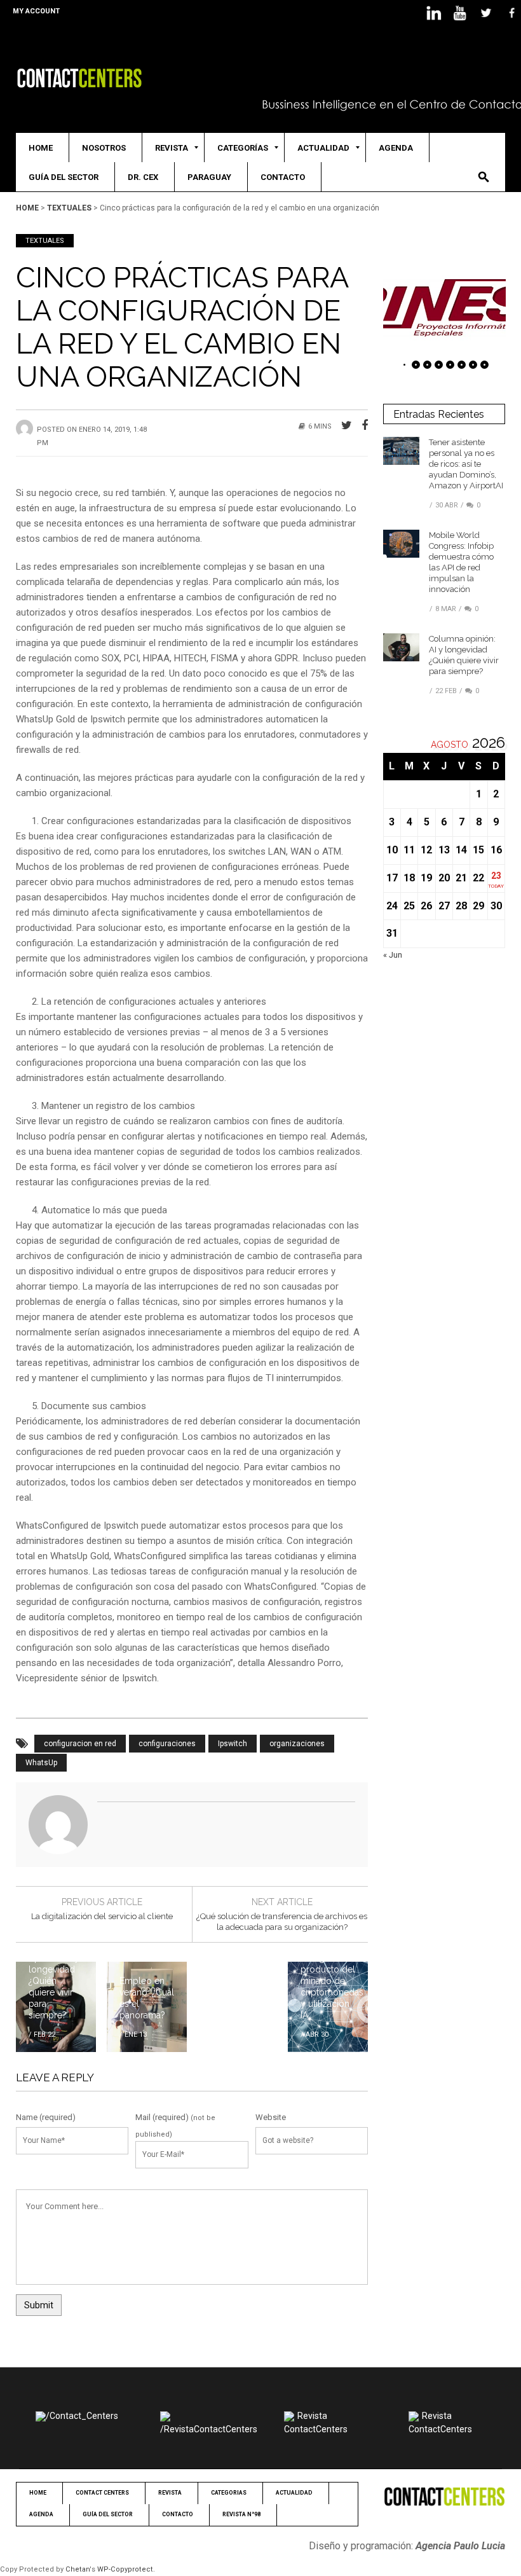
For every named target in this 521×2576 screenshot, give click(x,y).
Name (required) (46, 2117)
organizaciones (297, 1744)
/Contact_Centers (82, 2416)
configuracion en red (80, 1744)
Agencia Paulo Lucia (460, 2546)
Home (27, 208)
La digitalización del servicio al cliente (102, 1916)
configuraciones (167, 1744)
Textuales (69, 208)
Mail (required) (162, 2117)
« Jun (393, 955)
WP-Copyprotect (125, 2569)
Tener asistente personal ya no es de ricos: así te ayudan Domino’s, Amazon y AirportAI (466, 464)
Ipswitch (233, 1744)
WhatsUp (41, 1763)
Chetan (78, 2569)
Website (271, 2117)
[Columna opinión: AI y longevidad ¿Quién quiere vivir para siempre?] (402, 646)
